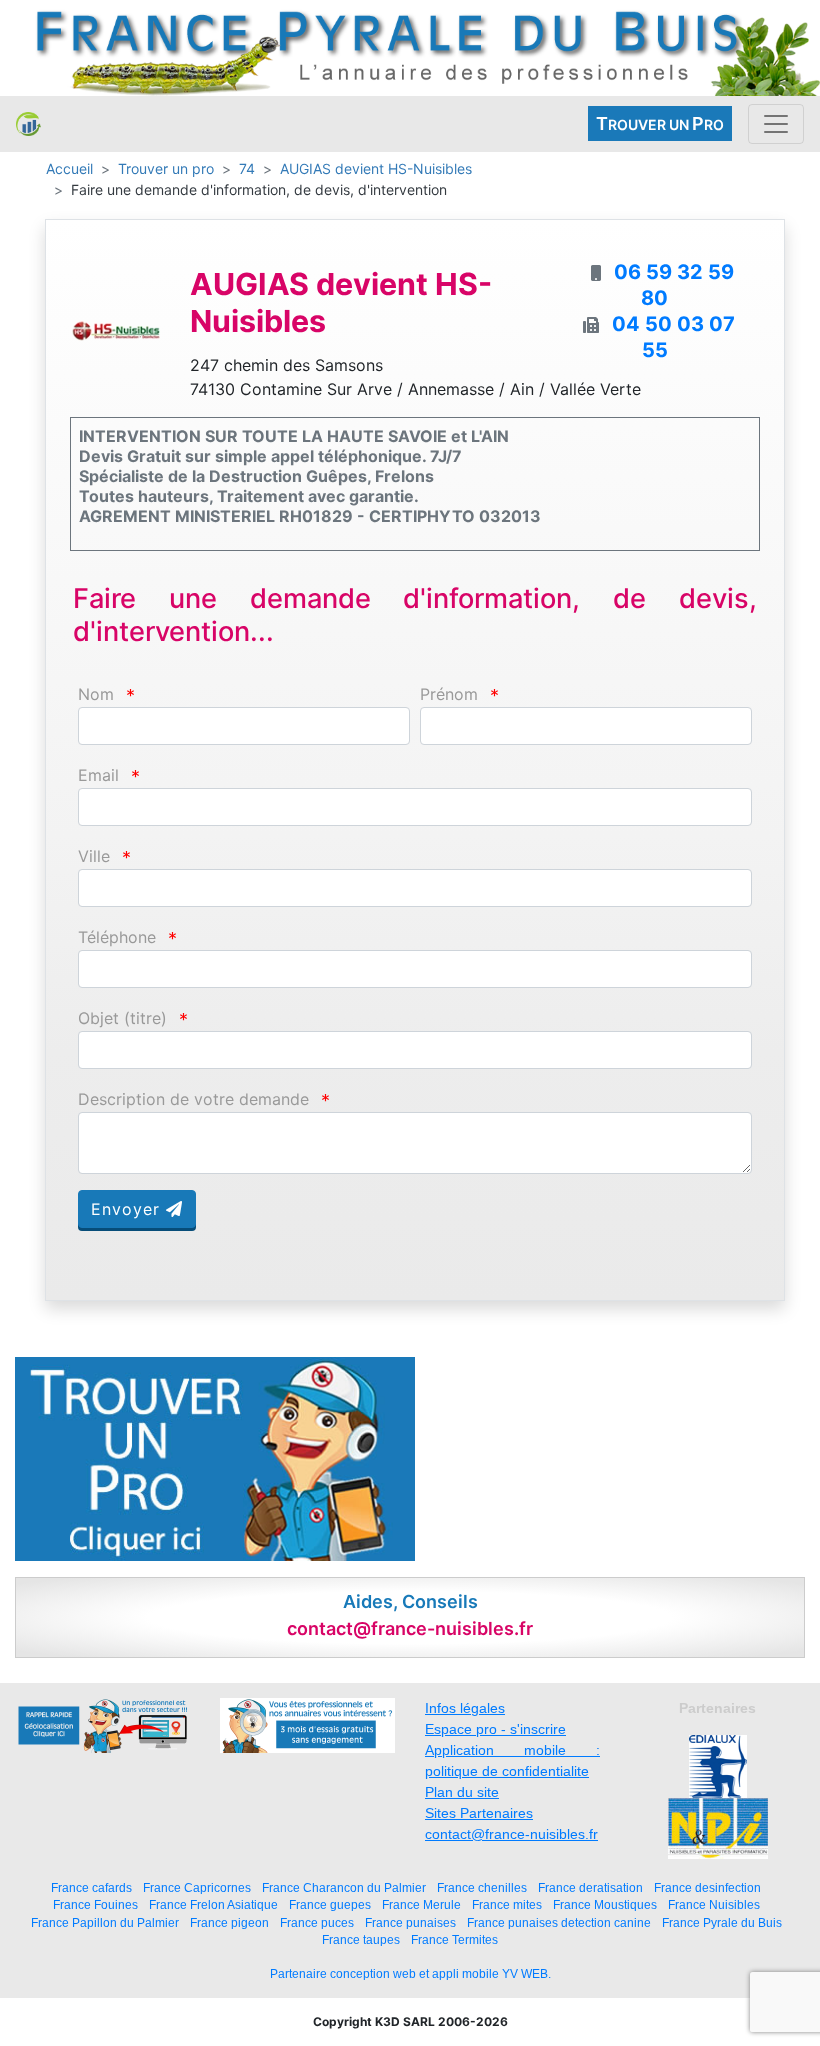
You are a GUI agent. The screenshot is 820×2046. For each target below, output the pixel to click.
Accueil (69, 168)
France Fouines (95, 1904)
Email (98, 775)
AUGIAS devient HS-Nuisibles (376, 168)
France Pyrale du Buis (722, 1922)
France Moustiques (605, 1904)
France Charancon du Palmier (344, 1887)
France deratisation (590, 1887)
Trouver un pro (166, 168)
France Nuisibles (714, 1904)
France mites (507, 1904)
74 (247, 168)
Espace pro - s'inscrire (495, 1729)
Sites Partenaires (479, 1813)
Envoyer (128, 1209)
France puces (317, 1922)
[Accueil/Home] (28, 124)
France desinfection (707, 1887)
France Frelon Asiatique (213, 1904)
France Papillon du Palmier (105, 1922)
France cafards (91, 1887)
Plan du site (462, 1792)
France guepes (330, 1904)
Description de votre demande (193, 1099)
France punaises (410, 1922)
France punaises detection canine (559, 1922)
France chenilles (482, 1887)
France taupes (361, 1939)
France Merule (421, 1904)
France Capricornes (197, 1887)
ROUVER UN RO (660, 123)
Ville (94, 856)
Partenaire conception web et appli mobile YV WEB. (410, 1974)
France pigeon (229, 1922)
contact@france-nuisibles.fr (511, 1834)
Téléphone (117, 937)
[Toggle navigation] (776, 124)
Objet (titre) (122, 1018)
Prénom (449, 694)
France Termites (454, 1939)
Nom (96, 694)
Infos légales (465, 1708)
